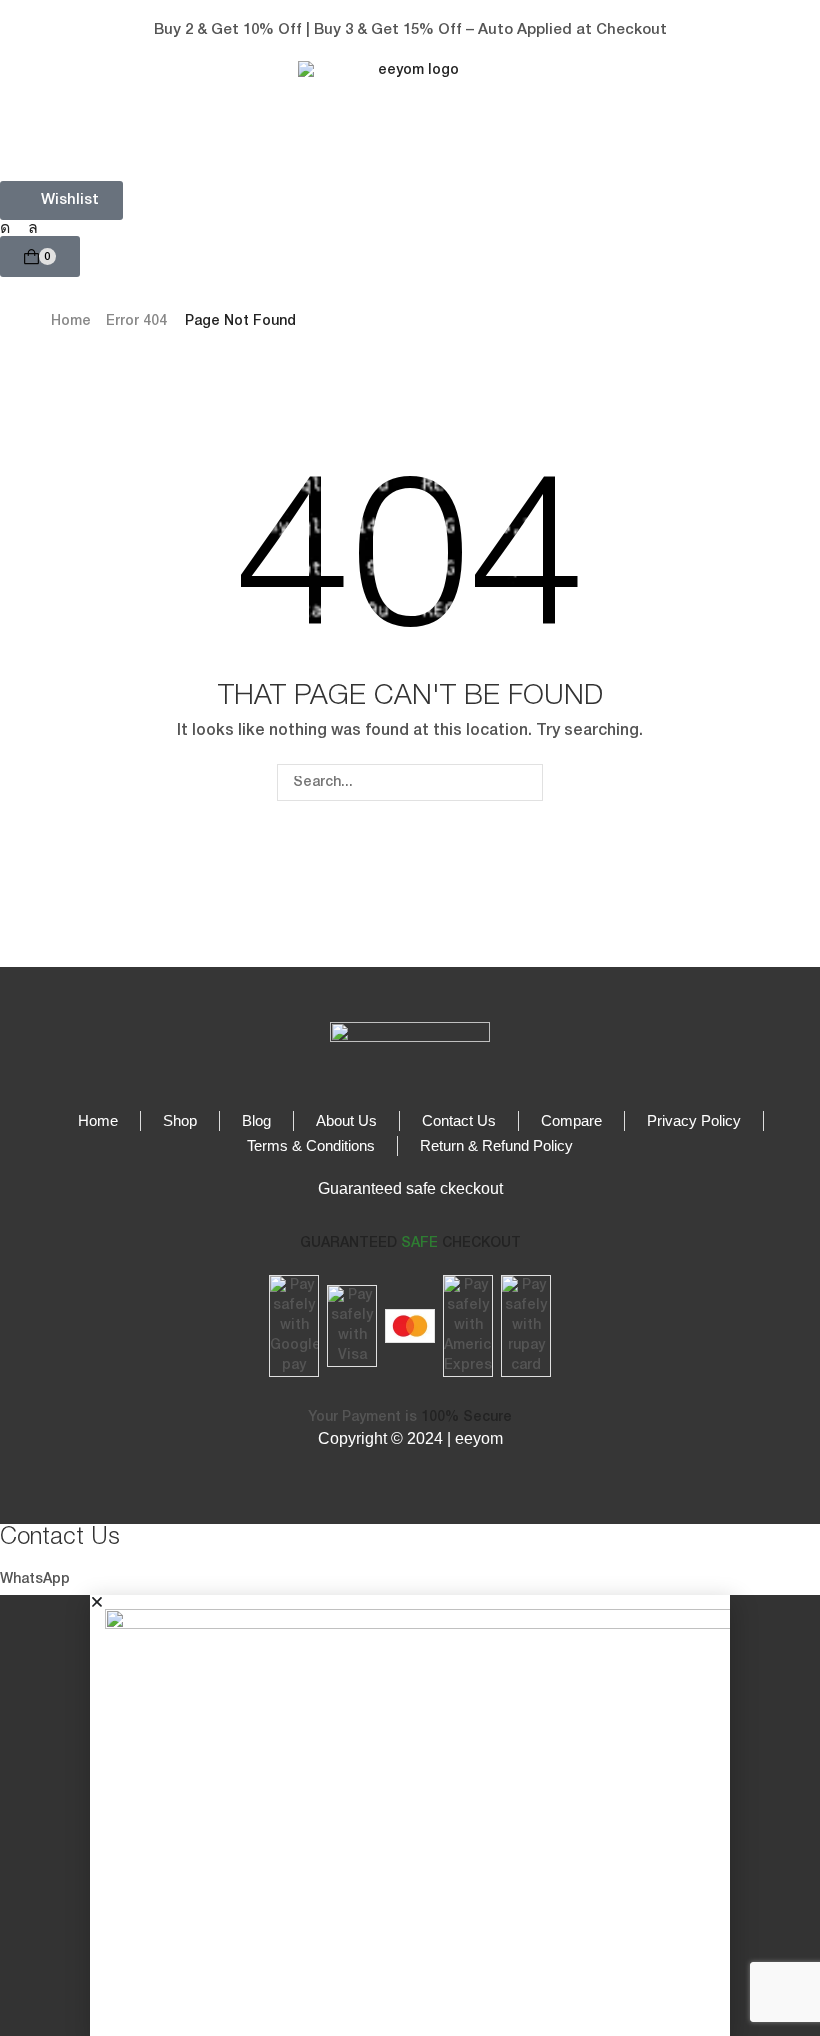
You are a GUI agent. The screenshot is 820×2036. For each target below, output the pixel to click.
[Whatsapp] (33, 228)
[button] (28, 31)
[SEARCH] (524, 782)
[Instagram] (5, 228)
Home (71, 321)
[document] (410, 1815)
